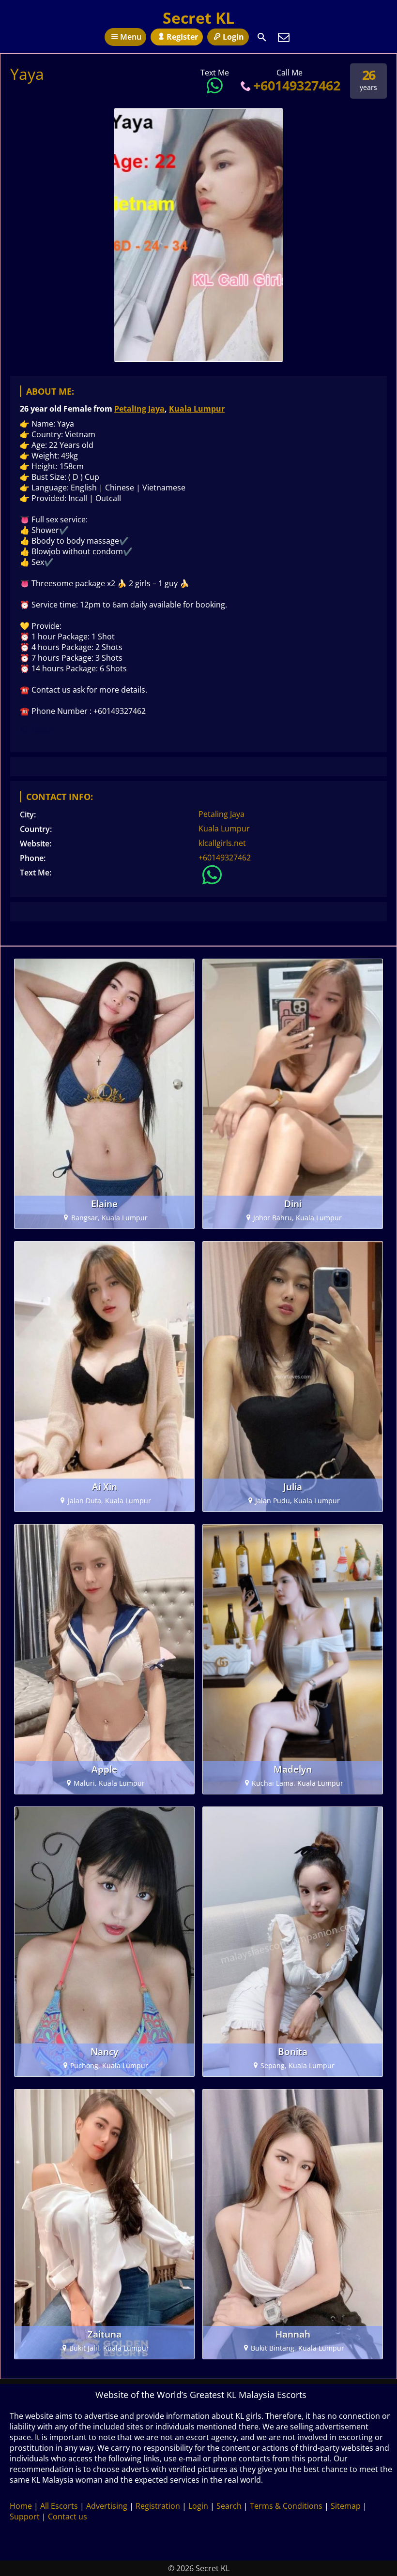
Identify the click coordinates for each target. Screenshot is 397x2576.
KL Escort (38, 729)
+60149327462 (297, 85)
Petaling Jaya (139, 409)
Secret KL (198, 18)
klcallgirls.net (222, 843)
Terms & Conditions (286, 2506)
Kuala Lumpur (197, 409)
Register (182, 37)
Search (229, 2506)
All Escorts (59, 2506)
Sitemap (346, 2506)
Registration (158, 2506)
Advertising (107, 2506)
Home (21, 2506)
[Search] (262, 37)
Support (25, 2517)
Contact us (68, 2517)
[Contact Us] (284, 37)
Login (233, 37)
